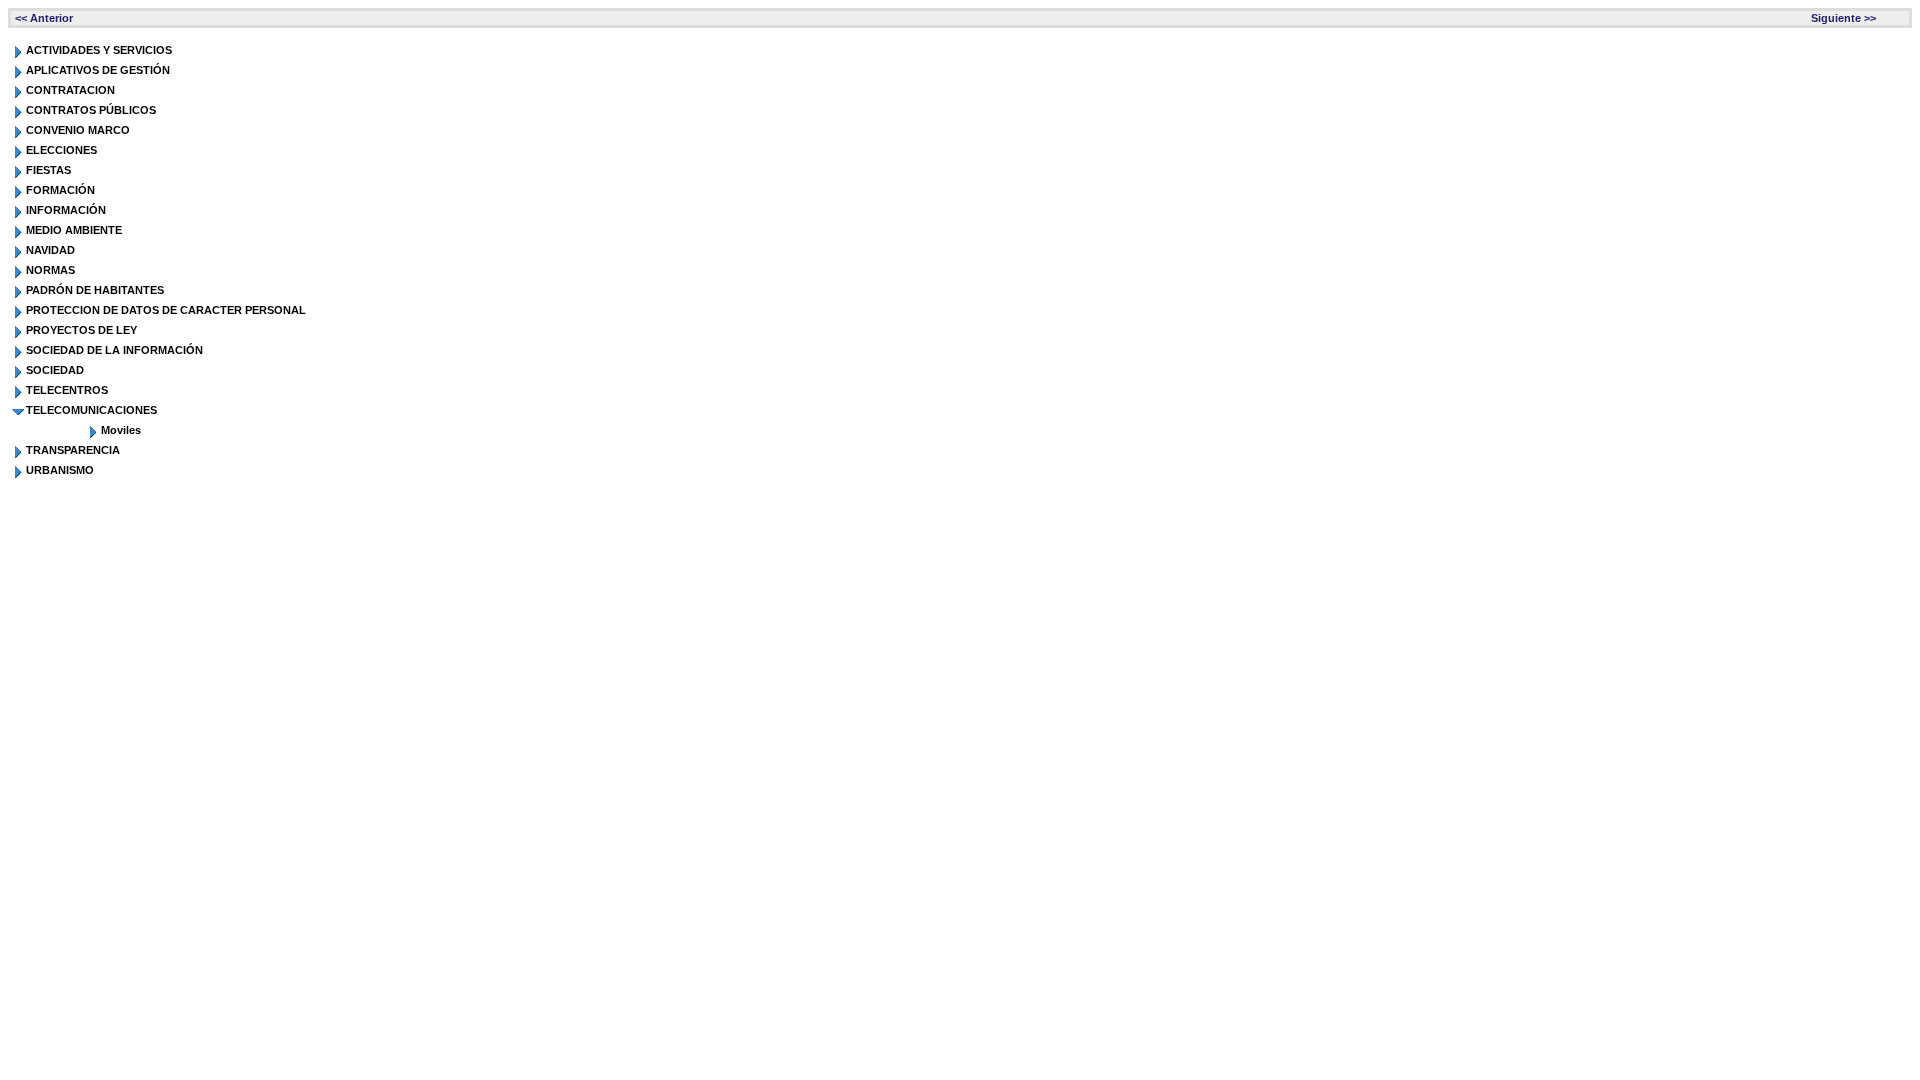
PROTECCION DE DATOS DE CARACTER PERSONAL (166, 310)
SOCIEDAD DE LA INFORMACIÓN (114, 350)
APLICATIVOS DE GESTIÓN (98, 70)
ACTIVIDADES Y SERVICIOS (99, 50)
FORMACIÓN (60, 190)
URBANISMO (60, 470)
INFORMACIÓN (66, 210)
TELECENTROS (67, 390)
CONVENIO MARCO (78, 130)
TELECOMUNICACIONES (91, 410)
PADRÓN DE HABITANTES (95, 290)
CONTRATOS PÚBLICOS (91, 110)
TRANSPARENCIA (73, 450)
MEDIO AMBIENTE (74, 230)
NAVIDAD (50, 250)
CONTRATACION (70, 90)
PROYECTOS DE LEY (81, 330)
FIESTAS (48, 170)
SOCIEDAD (55, 370)
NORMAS (50, 270)
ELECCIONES (61, 150)
